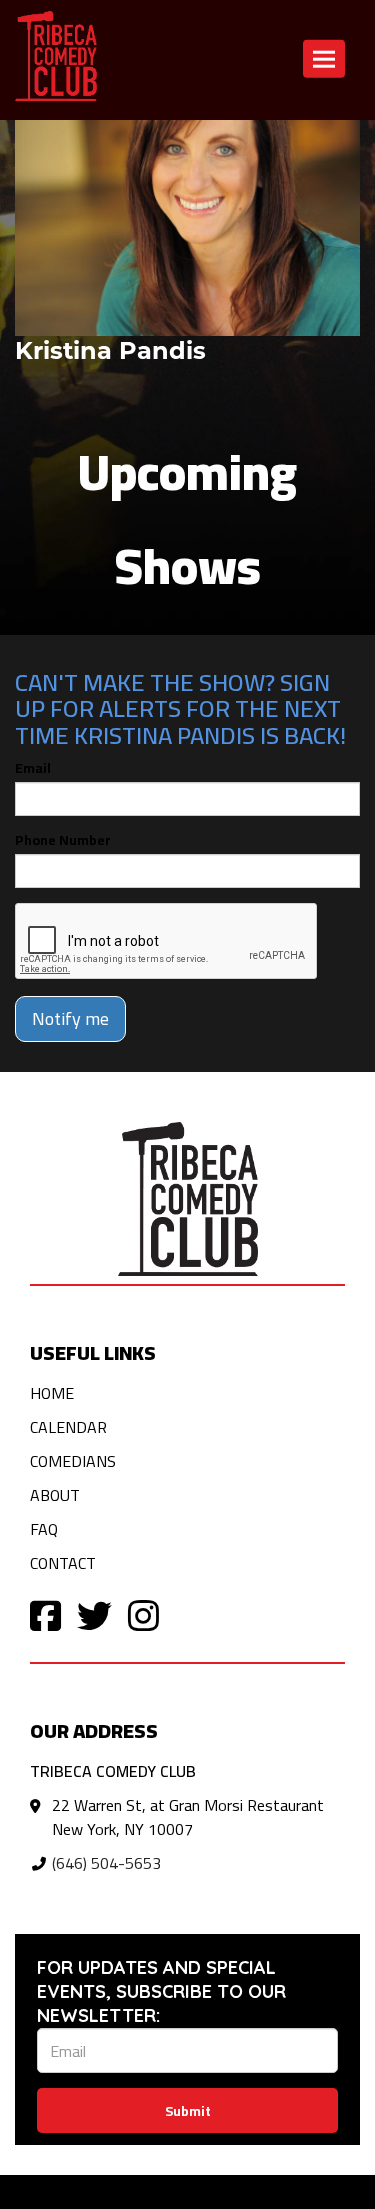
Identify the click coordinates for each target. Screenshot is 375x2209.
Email (33, 768)
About (55, 1495)
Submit (188, 2111)
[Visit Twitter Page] (94, 1614)
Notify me (70, 1018)
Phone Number (63, 840)
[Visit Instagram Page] (143, 1614)
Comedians (73, 1461)
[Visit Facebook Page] (45, 1614)
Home (52, 1393)
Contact (63, 1563)
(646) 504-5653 (106, 1863)
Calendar (68, 1427)
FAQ (44, 1529)
